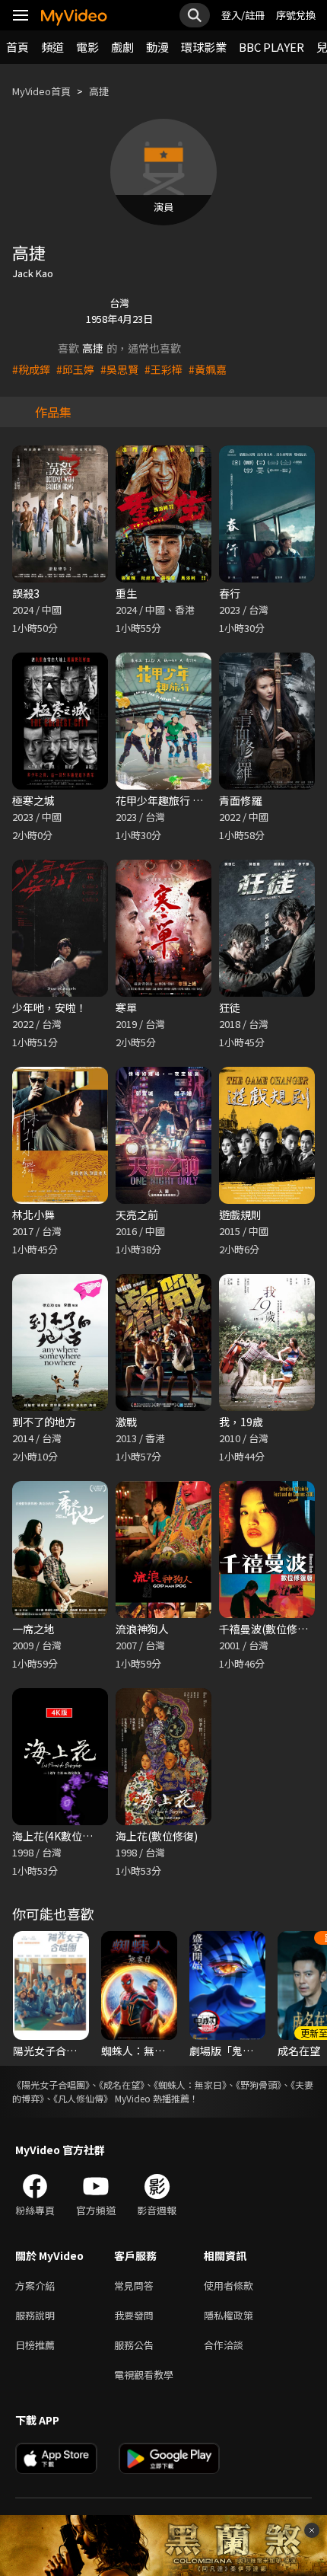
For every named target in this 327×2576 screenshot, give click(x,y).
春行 (230, 593)
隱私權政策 (229, 2315)
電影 (87, 47)
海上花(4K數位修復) (60, 1836)
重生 (126, 593)
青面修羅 (240, 800)
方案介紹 (35, 2286)
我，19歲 (241, 1422)
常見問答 (134, 2286)
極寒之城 (33, 800)
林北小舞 (33, 1215)
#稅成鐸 (31, 369)
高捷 (99, 91)
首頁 (17, 47)
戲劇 (122, 47)
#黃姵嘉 (208, 369)
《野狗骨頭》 (259, 2084)
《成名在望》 (122, 2084)
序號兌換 (296, 15)
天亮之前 (137, 1215)
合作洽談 (224, 2345)
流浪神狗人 (142, 1629)
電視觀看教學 (144, 2375)
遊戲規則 (240, 1215)
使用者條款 (229, 2286)
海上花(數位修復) (157, 1836)
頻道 (52, 47)
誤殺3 (26, 593)
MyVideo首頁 (41, 91)
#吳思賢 (119, 369)
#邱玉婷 (75, 369)
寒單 (126, 1007)
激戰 (126, 1422)
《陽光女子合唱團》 (51, 2084)
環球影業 (204, 47)
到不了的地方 (44, 1422)
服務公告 (134, 2345)
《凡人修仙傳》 (83, 2098)
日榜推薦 (35, 2345)
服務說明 (35, 2315)
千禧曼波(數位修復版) (271, 1629)
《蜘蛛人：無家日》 (190, 2084)
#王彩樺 (163, 369)
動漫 (157, 47)
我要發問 (134, 2315)
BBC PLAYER (271, 47)
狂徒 (230, 1007)
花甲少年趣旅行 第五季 (170, 800)
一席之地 (33, 1629)
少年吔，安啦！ (49, 1007)
